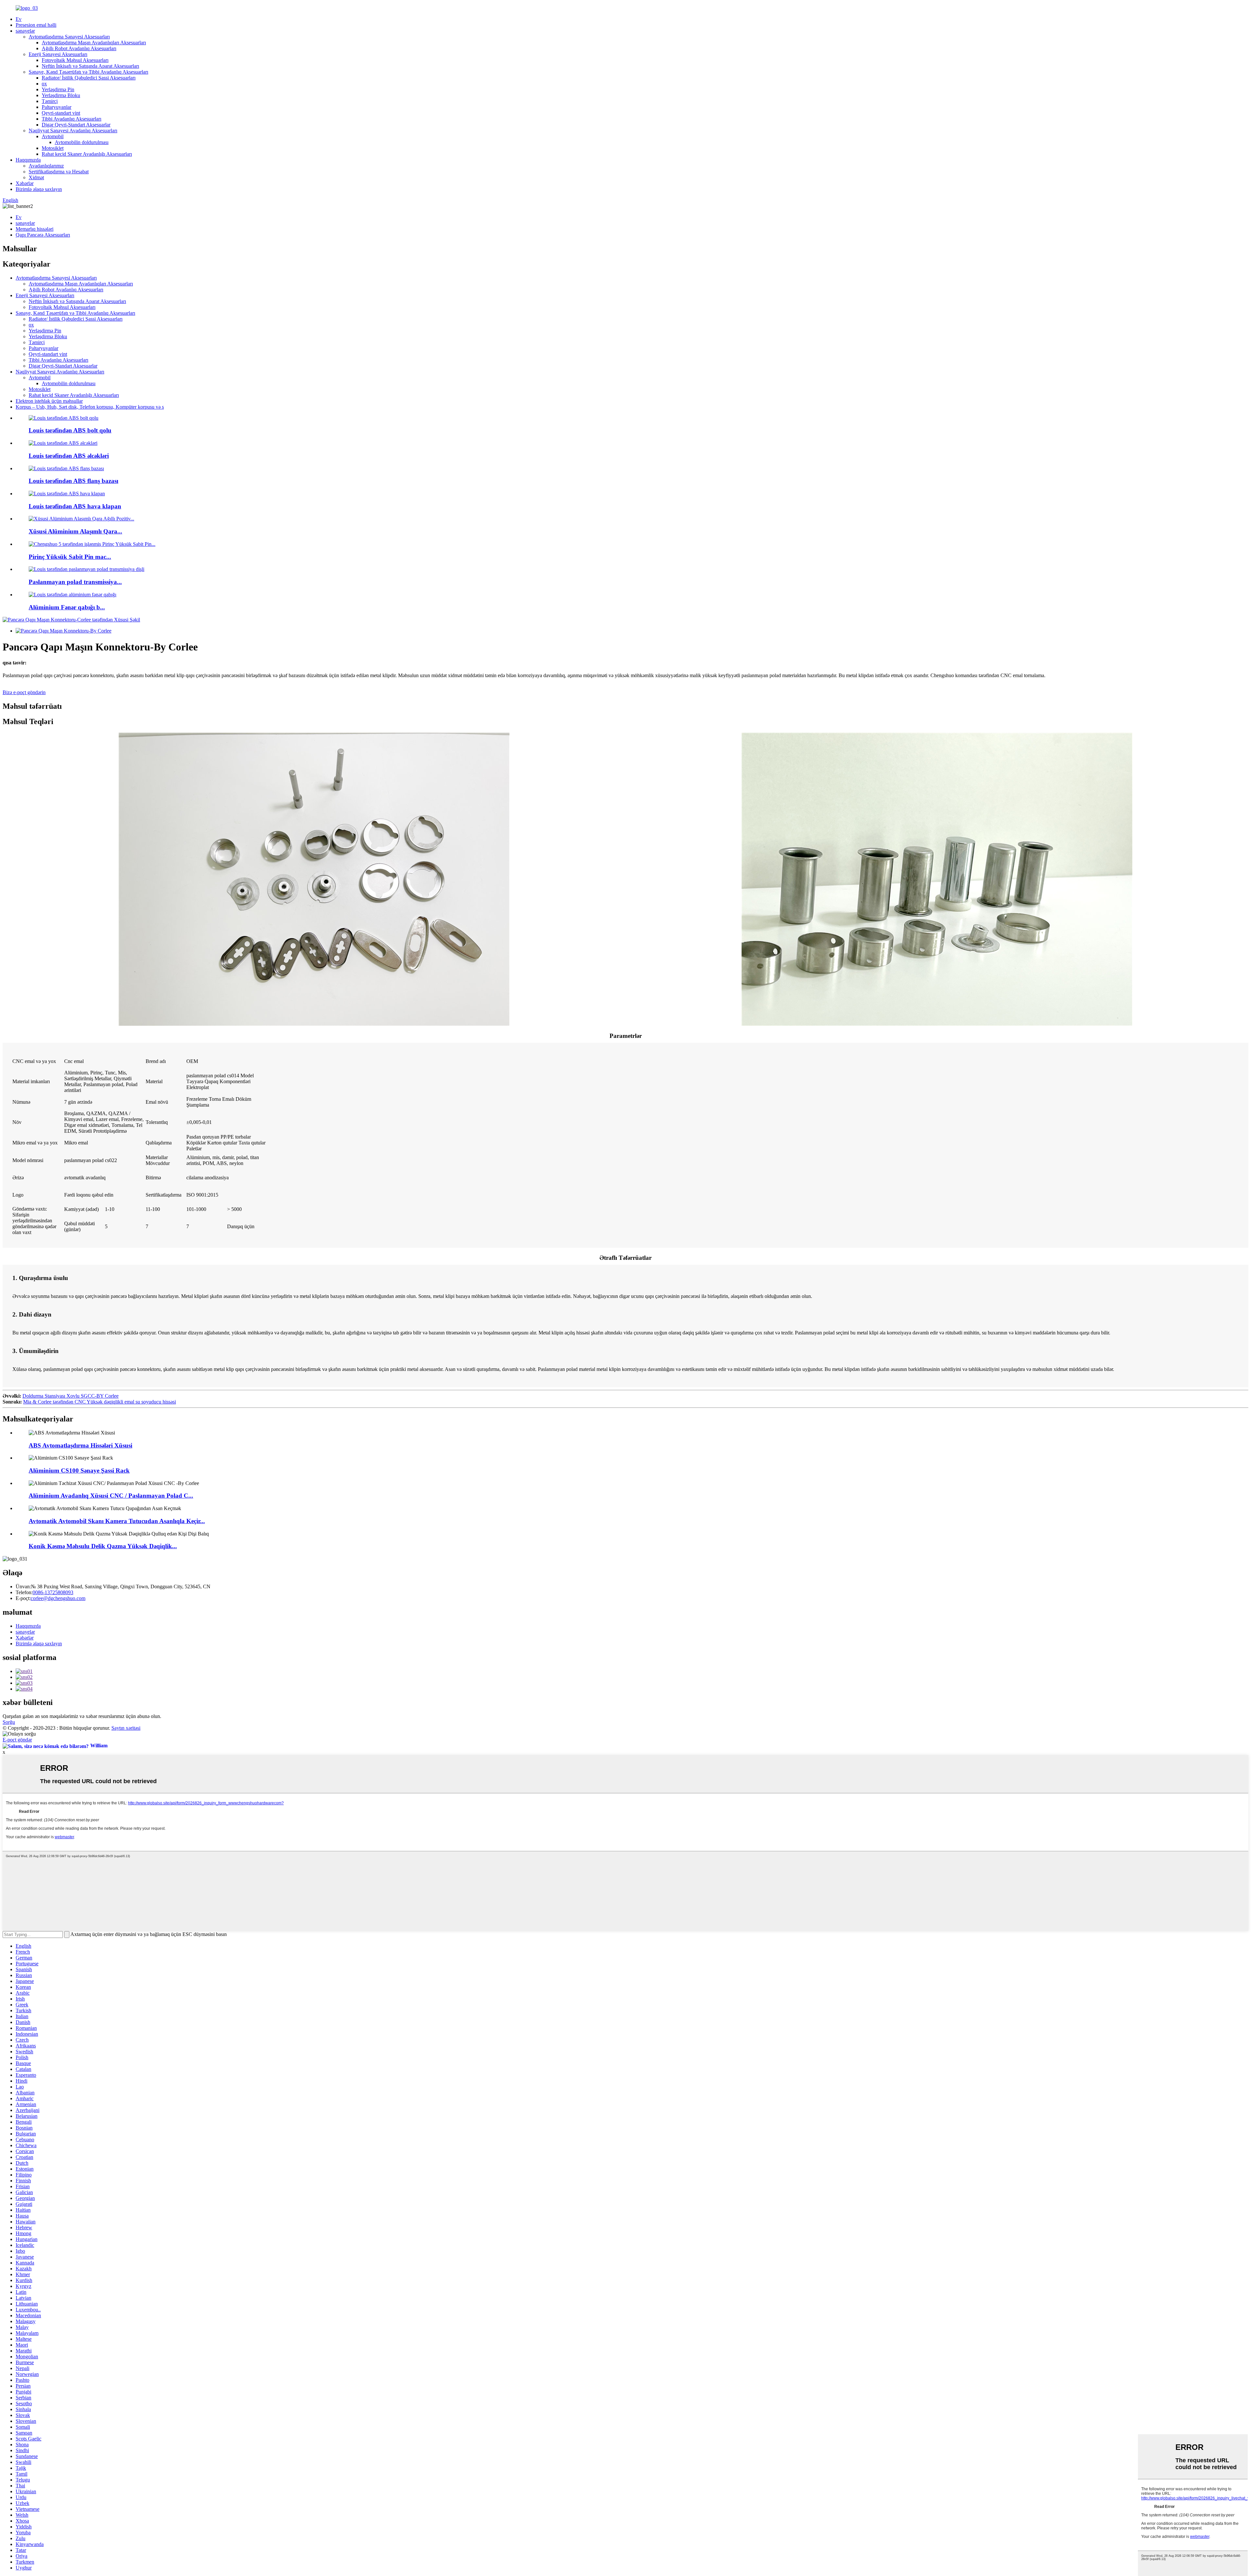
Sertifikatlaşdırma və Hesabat (59, 172)
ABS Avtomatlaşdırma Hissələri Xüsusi (80, 1445)
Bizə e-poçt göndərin (24, 692)
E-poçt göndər (17, 1740)
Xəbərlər (25, 183)
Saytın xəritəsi (126, 1728)
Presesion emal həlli (36, 25)
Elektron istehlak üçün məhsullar (49, 401)
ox (44, 84)
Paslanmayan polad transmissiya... (75, 582)
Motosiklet (53, 148)
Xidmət (36, 177)
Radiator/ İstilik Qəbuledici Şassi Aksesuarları (89, 78)
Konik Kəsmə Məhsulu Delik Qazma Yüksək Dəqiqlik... (103, 1546)
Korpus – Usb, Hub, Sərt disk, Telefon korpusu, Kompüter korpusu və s (90, 407)
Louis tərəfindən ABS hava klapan (75, 506)
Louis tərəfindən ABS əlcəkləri (69, 456)
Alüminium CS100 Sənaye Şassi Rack (79, 1470)
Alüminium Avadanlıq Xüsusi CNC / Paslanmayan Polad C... (111, 1496)
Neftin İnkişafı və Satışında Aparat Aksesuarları (90, 66)
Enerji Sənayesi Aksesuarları (58, 54)
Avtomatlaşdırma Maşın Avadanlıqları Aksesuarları (94, 43)
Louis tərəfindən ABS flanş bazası (73, 481)
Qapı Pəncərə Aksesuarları (43, 235)
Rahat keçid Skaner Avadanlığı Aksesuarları (87, 154)
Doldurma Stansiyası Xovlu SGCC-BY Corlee (71, 1396)
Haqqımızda (28, 160)
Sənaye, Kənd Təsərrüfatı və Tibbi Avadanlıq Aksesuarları (88, 72)
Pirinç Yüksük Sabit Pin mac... (70, 557)
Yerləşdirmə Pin (58, 89)
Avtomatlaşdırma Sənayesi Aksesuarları (69, 37)
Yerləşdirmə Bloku (61, 95)
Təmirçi (50, 101)
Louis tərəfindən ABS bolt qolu (70, 430)
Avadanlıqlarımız (46, 166)
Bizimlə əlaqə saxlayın (39, 189)
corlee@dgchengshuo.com (58, 1598)
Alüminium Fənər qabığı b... (67, 607)
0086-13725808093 (53, 1592)
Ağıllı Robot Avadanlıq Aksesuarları (79, 48)
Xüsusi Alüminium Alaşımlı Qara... (75, 531)
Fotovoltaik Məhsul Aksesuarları (75, 60)
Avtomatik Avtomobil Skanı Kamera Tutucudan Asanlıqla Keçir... (117, 1521)
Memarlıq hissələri (35, 229)
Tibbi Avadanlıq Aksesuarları (72, 119)
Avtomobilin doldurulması (82, 142)
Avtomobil (53, 136)
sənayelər (25, 31)
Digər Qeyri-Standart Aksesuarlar (76, 125)
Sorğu (9, 1722)
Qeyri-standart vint (61, 113)
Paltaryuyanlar (57, 107)
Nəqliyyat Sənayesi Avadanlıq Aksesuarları (73, 131)
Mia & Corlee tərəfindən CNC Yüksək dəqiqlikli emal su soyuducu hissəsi (100, 1402)
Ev (19, 19)
